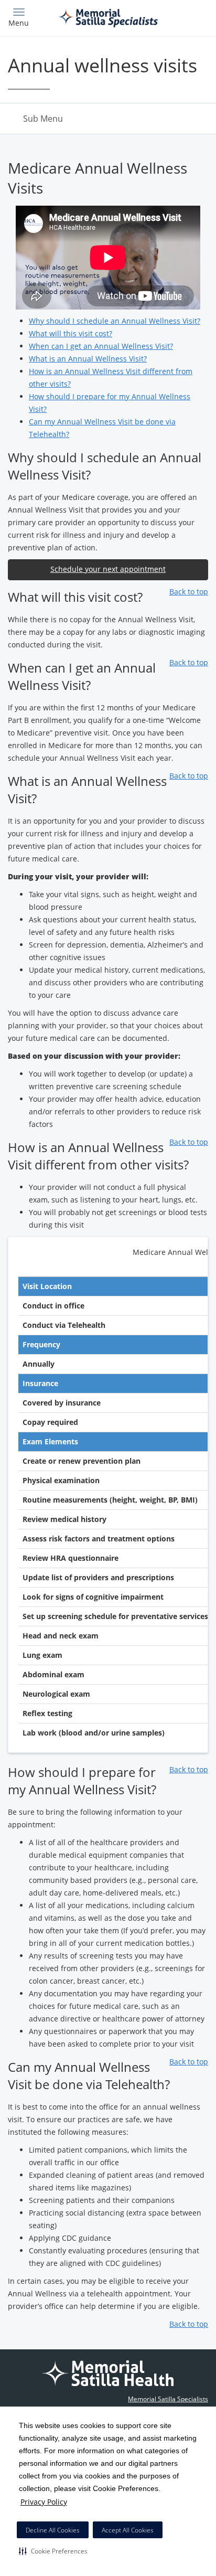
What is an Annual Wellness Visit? (88, 359)
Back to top (189, 592)
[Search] (183, 17)
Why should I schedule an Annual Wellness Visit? (115, 321)
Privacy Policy (44, 2502)
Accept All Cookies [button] (128, 2530)
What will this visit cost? (71, 333)
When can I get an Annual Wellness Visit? (101, 346)
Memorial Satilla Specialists (168, 2399)
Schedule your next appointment (108, 569)
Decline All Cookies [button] (53, 2530)
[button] (53, 2551)
